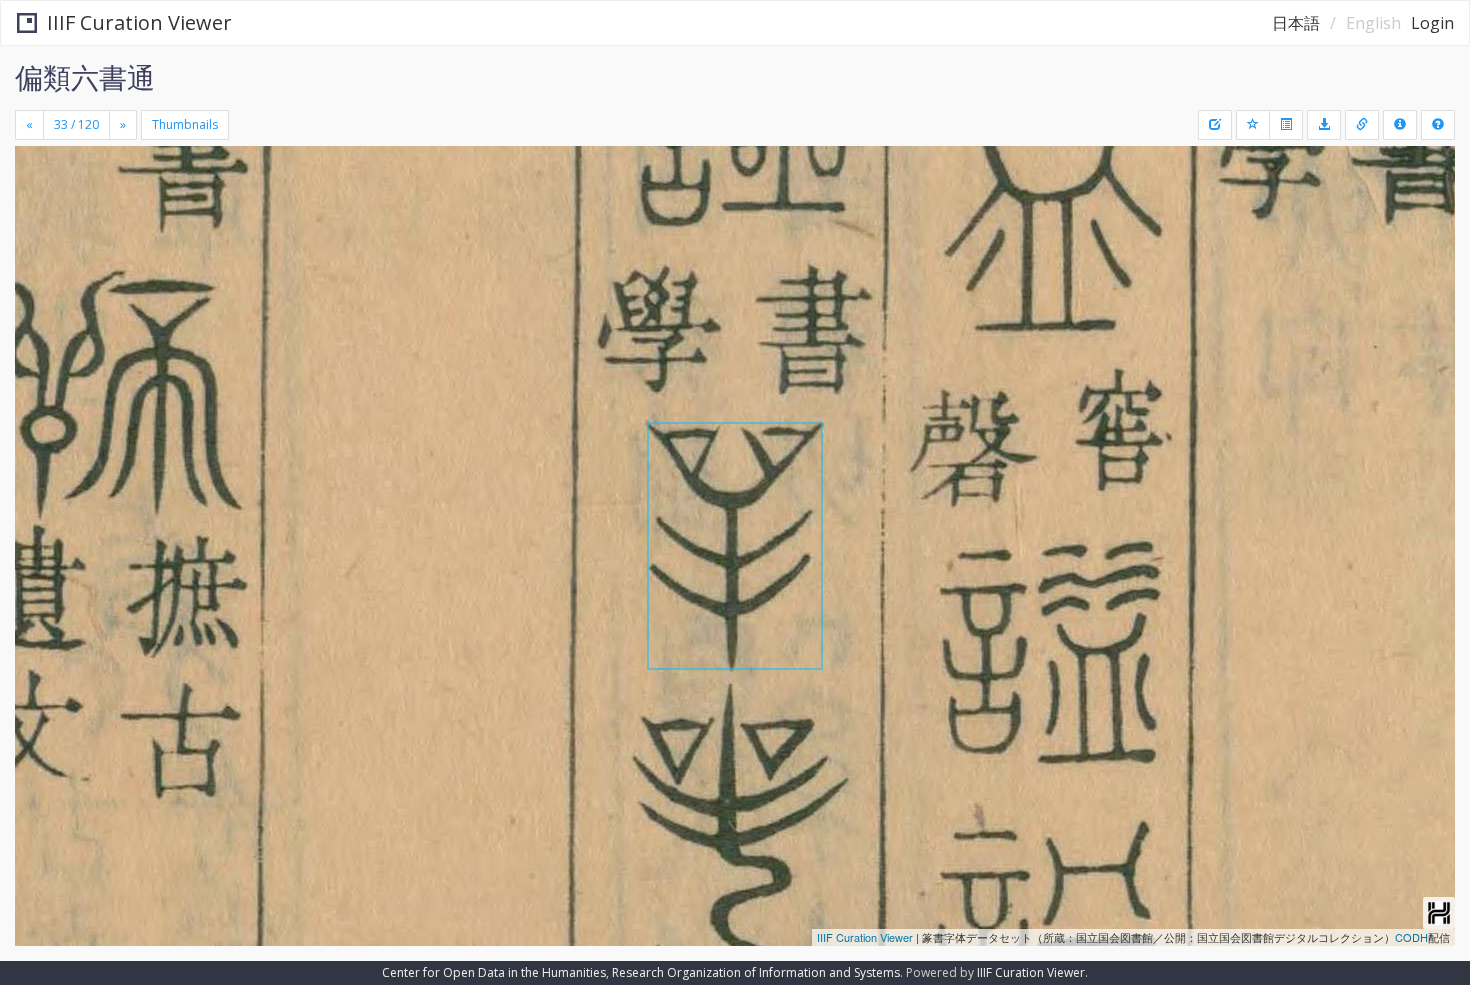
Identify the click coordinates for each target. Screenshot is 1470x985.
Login (1432, 23)
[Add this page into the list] (1253, 125)
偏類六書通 (85, 77)
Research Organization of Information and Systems (756, 972)
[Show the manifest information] (1400, 125)
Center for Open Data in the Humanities (494, 972)
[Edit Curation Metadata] (1215, 125)
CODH (1411, 937)
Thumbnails (185, 124)
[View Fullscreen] (38, 231)
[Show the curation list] (1286, 125)
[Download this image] (1324, 125)
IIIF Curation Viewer (139, 22)
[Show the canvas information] (1362, 125)
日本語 (1296, 23)
